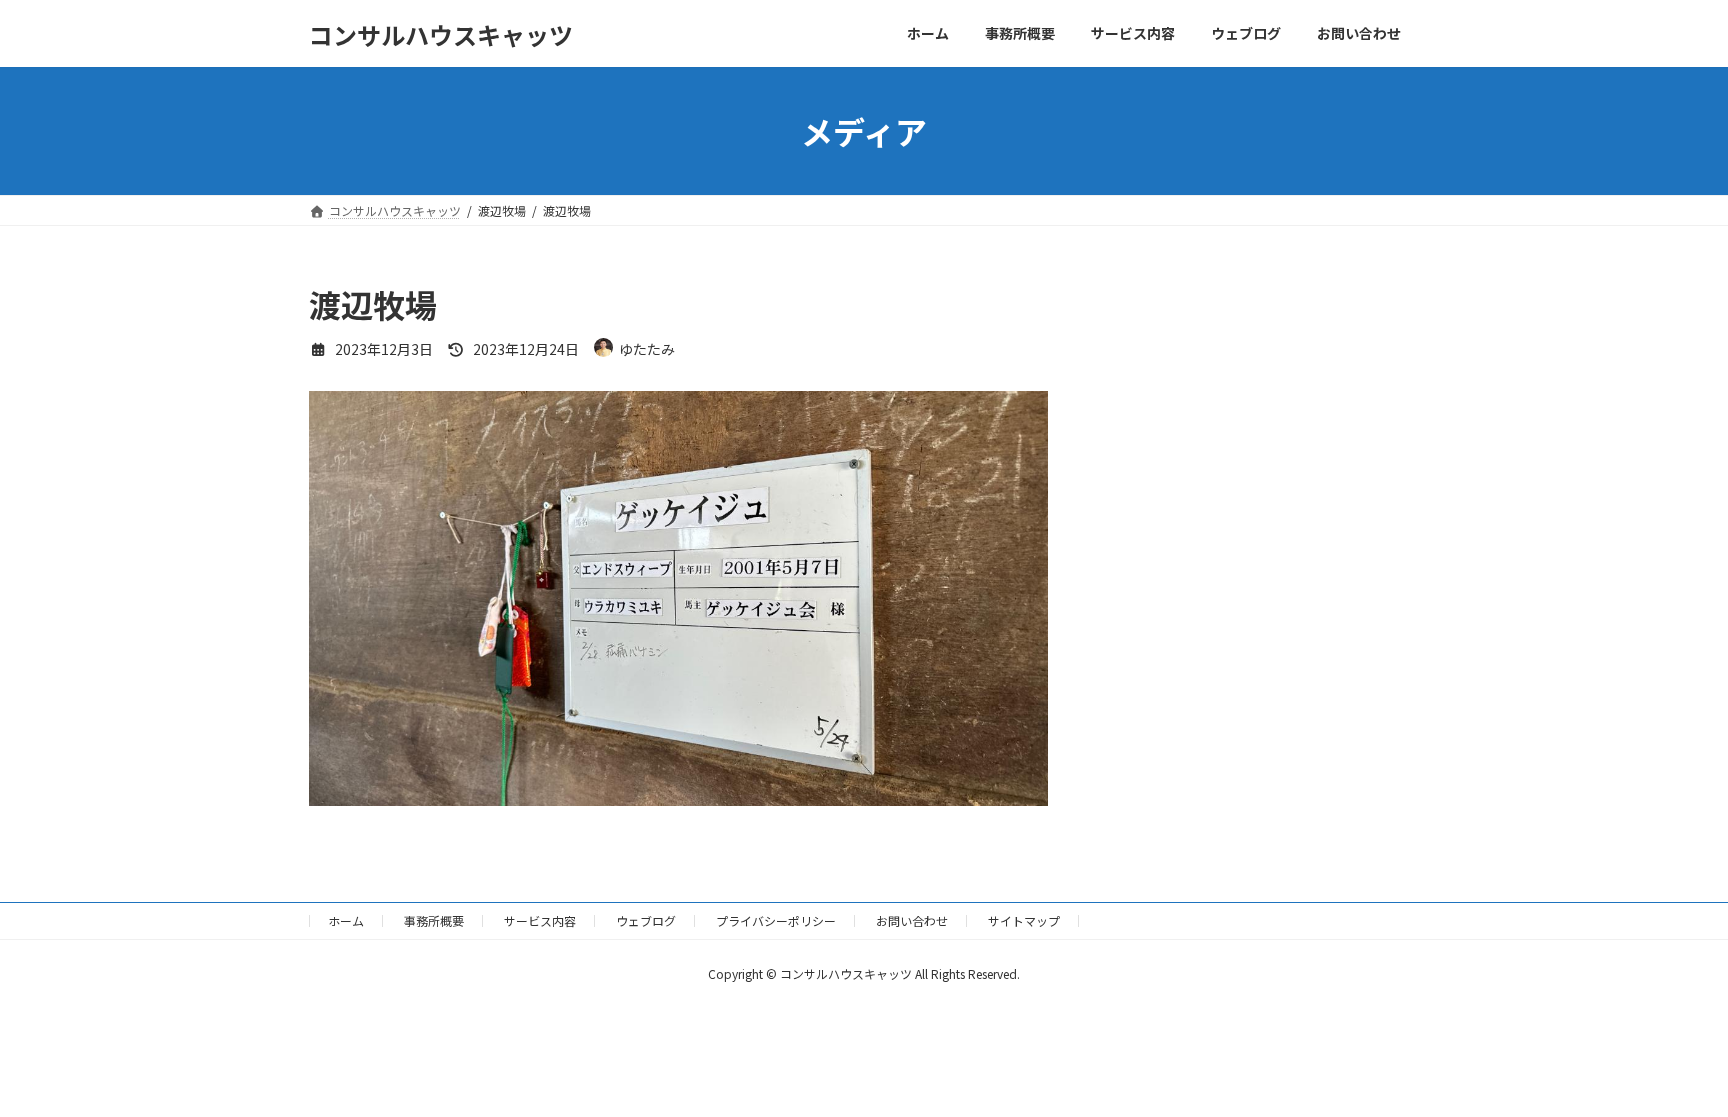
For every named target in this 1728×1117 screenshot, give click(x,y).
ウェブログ (646, 920)
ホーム (346, 920)
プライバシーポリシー (776, 920)
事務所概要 (434, 920)
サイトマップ (1024, 920)
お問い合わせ (912, 920)
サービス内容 (540, 920)
